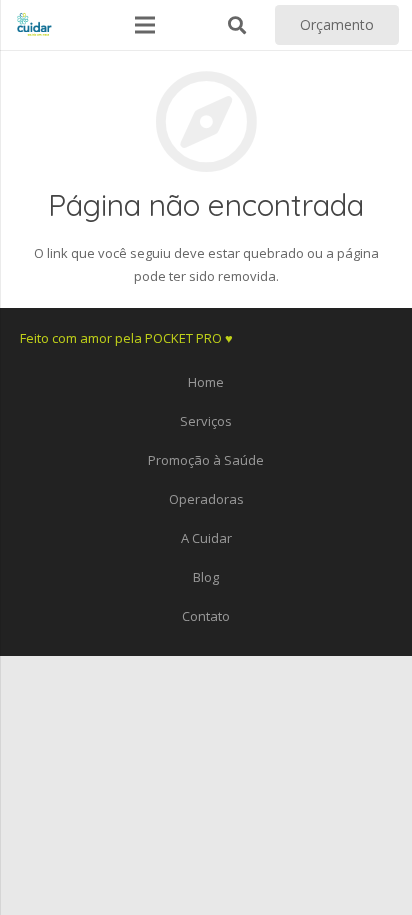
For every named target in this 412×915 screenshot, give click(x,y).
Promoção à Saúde (206, 460)
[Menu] (145, 25)
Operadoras (206, 499)
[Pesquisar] (237, 25)
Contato (206, 616)
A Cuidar (206, 538)
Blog (206, 577)
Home (206, 382)
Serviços (206, 421)
